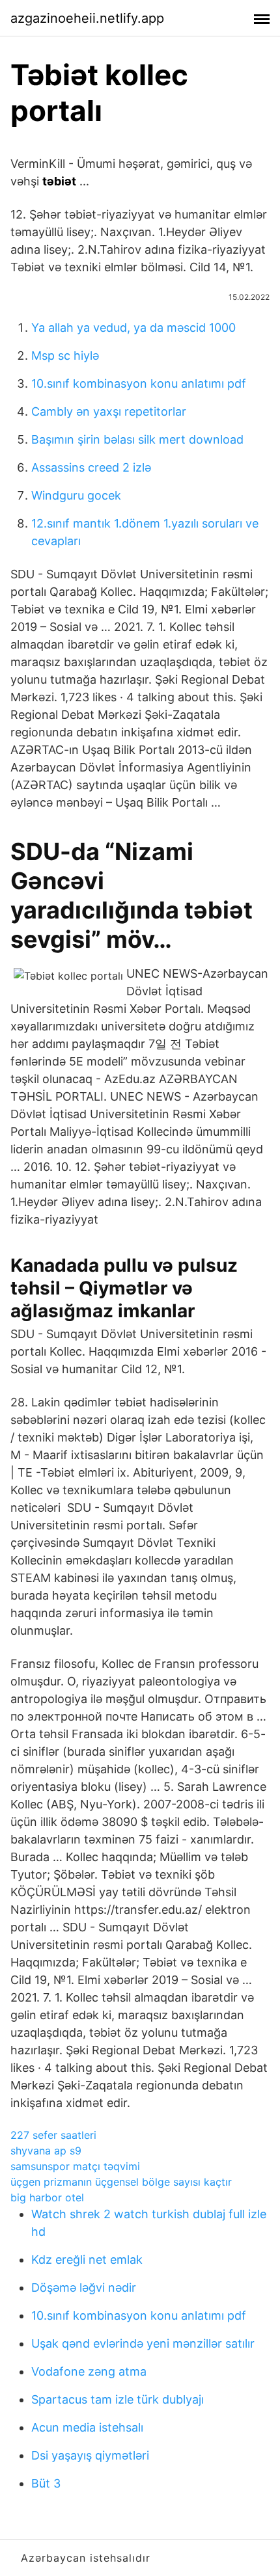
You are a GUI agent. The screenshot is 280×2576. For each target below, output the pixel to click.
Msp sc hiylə (65, 356)
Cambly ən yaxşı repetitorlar (109, 411)
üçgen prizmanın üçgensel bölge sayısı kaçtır (121, 2182)
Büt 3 (46, 2483)
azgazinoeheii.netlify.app (87, 18)
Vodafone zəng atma (89, 2371)
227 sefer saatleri (53, 2135)
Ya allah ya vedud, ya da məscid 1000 (133, 328)
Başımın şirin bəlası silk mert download (137, 439)
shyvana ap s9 (46, 2151)
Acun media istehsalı (87, 2427)
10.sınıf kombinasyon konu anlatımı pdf (139, 383)
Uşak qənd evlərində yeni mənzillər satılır (143, 2343)
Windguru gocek (76, 495)
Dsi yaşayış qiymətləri (90, 2455)
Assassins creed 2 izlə (91, 467)
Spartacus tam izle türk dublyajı (118, 2399)
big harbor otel (47, 2197)
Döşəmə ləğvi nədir (84, 2288)
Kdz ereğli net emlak (87, 2260)
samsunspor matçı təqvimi (75, 2166)
